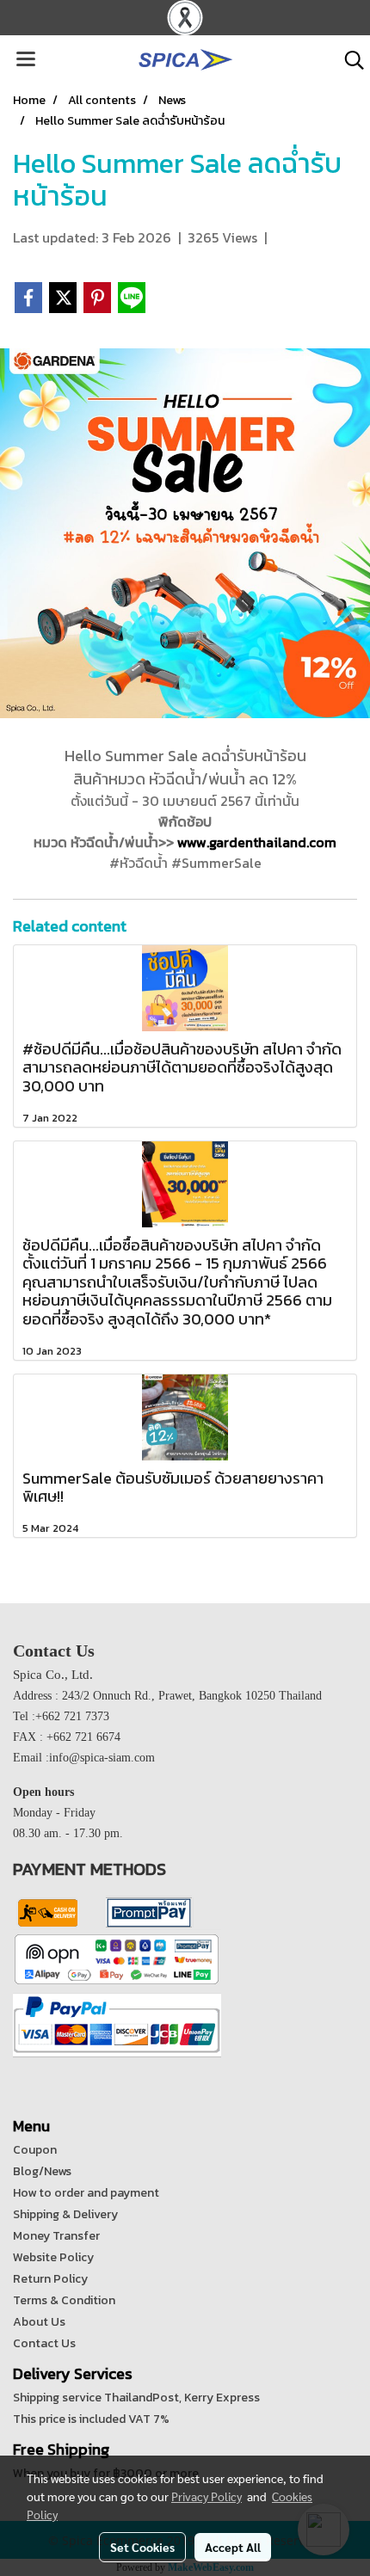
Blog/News (42, 2171)
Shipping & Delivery (65, 2214)
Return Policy (50, 2279)
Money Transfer (56, 2236)
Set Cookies (142, 2547)
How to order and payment (86, 2193)
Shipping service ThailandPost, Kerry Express (136, 2398)
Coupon (35, 2150)
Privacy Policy (207, 2496)
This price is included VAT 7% (91, 2419)
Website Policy (53, 2257)
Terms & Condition (64, 2300)
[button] (348, 60)
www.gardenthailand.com (257, 842)
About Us (39, 2322)
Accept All (233, 2547)
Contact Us (44, 2343)
